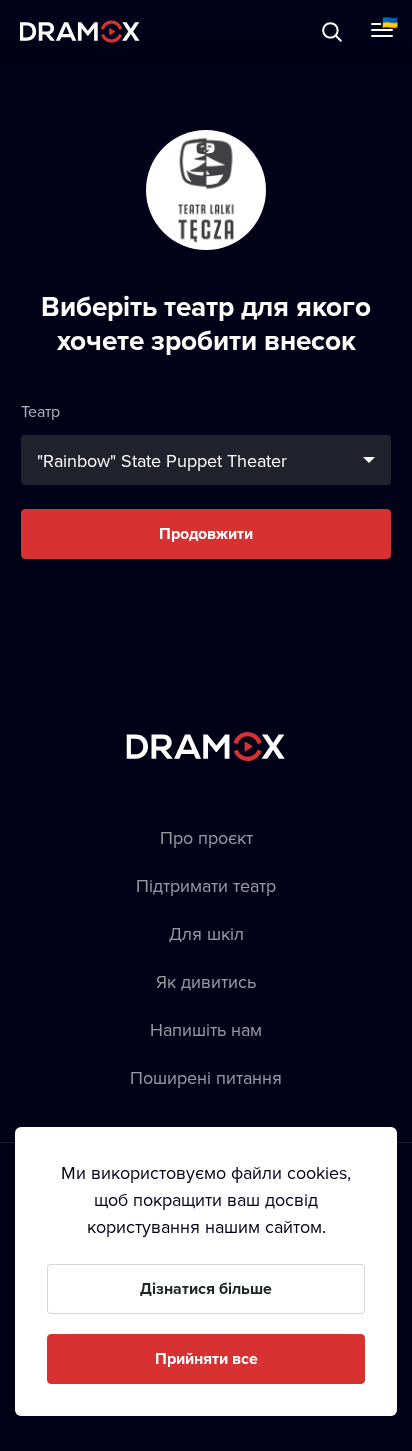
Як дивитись (206, 981)
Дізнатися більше (206, 1288)
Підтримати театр (206, 885)
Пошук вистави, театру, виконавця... (217, 31)
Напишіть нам (206, 1029)
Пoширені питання (206, 1077)
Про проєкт (206, 837)
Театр (40, 411)
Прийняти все (206, 1358)
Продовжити (206, 533)
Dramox (80, 31)
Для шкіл (206, 933)
